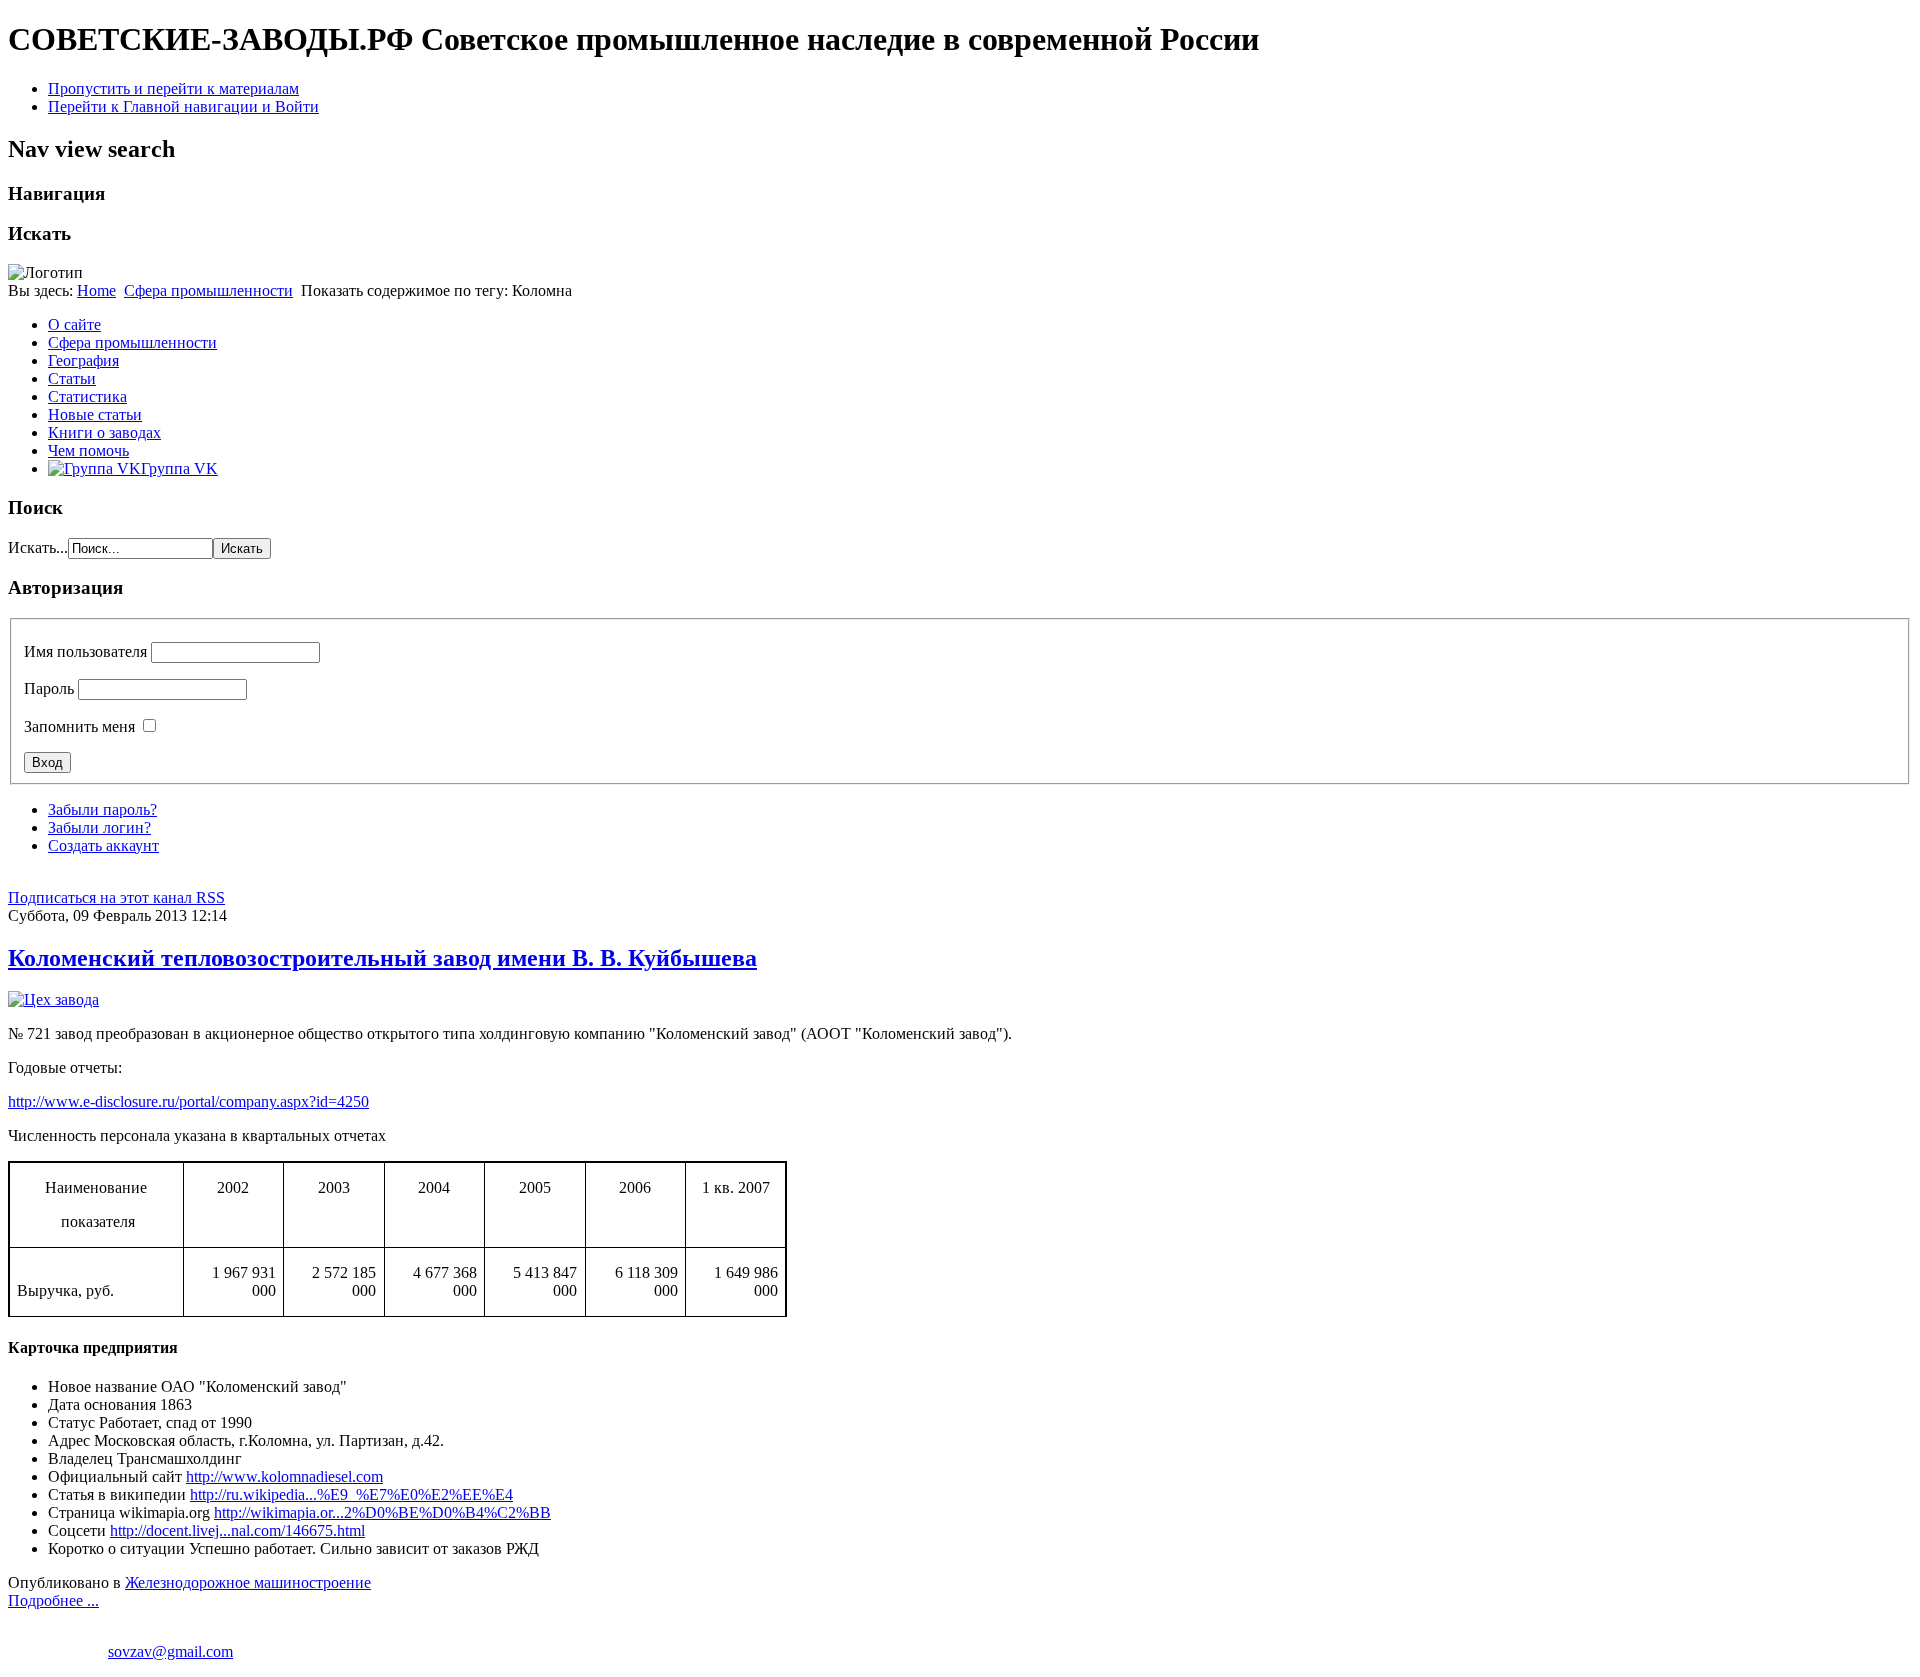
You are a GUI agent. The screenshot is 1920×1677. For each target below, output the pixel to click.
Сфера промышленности (208, 290)
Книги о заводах (104, 432)
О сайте (74, 324)
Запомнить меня (79, 726)
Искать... (38, 547)
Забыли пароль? (102, 809)
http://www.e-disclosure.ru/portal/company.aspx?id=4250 (188, 1101)
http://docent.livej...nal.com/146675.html (237, 1530)
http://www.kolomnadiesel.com (284, 1476)
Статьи (72, 378)
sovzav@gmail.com (170, 1651)
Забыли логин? (99, 827)
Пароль (49, 688)
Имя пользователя (85, 651)
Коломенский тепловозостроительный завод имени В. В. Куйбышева (382, 958)
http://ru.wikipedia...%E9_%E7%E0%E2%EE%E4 (351, 1494)
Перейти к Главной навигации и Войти (183, 106)
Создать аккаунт (103, 845)
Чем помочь (88, 450)
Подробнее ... (53, 1600)
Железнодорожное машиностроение (248, 1582)
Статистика (87, 396)
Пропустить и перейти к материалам (173, 88)
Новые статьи (95, 414)
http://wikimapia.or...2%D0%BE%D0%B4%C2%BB (382, 1512)
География (83, 360)
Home (96, 290)
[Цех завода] (53, 999)
